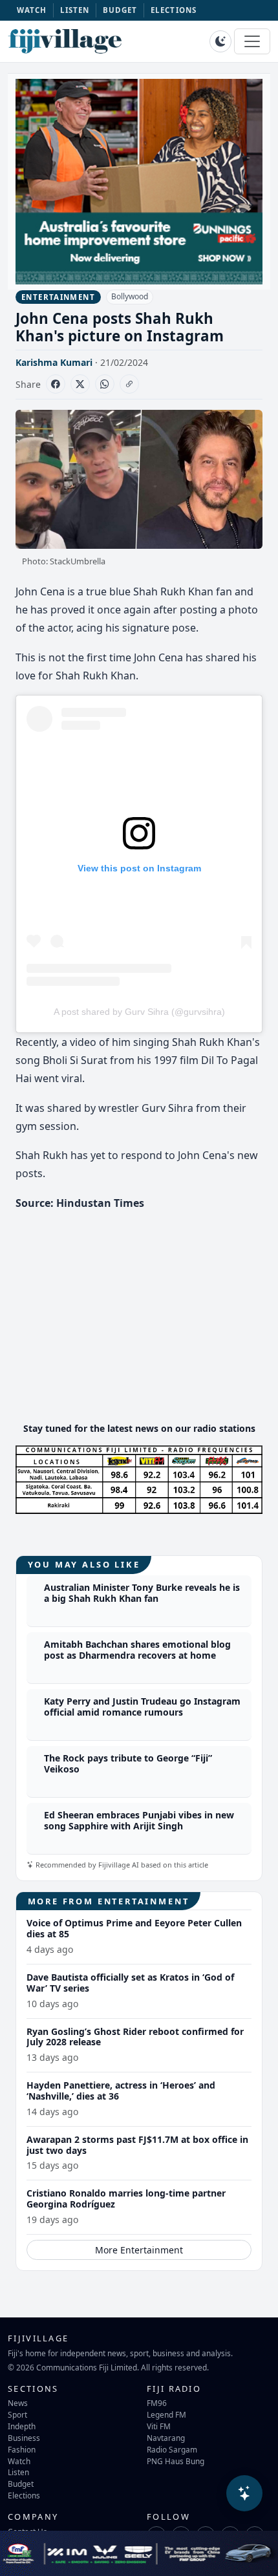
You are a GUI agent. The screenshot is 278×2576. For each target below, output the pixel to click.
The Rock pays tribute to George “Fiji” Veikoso (128, 1763)
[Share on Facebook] (56, 384)
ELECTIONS (174, 10)
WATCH (32, 10)
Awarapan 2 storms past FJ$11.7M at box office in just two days (137, 2145)
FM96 (157, 2403)
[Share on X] (80, 384)
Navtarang (166, 2438)
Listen (18, 2472)
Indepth (22, 2426)
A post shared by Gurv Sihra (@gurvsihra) (139, 1012)
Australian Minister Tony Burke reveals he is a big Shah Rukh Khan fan (142, 1593)
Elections (24, 2495)
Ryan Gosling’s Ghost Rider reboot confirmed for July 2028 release (135, 2037)
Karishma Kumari (54, 362)
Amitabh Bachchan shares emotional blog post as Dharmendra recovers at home (137, 1650)
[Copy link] (129, 384)
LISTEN (75, 10)
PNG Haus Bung (176, 2461)
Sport (17, 2414)
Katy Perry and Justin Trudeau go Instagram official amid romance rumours (142, 1707)
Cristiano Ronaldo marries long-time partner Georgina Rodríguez (126, 2198)
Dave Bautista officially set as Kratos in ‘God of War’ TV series (130, 1983)
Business (24, 2438)
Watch (19, 2461)
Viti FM (159, 2426)
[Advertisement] (139, 1321)
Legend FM (166, 2414)
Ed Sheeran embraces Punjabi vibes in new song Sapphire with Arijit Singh (139, 1820)
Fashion (22, 2449)
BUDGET (120, 10)
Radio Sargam (172, 2449)
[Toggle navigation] (252, 41)
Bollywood (130, 296)
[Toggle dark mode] (220, 41)
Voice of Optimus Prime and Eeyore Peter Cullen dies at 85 (134, 1928)
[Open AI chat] (244, 2493)
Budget (21, 2484)
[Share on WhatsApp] (105, 384)
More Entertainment (139, 2250)
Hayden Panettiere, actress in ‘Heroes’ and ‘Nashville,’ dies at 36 (121, 2091)
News (18, 2403)
